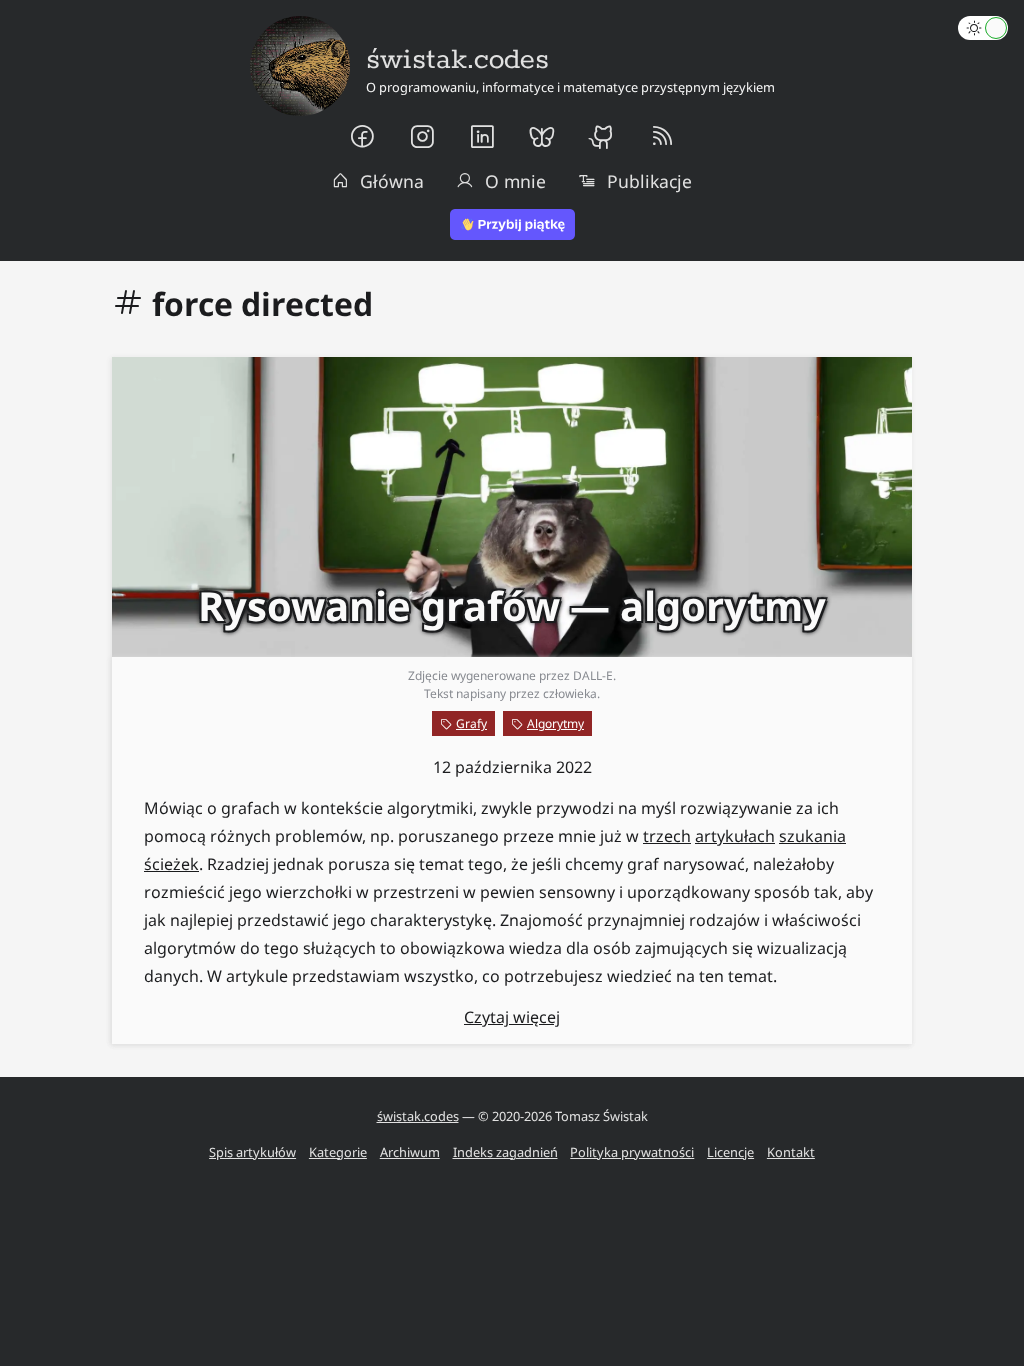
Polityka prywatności (632, 1152)
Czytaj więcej (512, 1017)
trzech (667, 836)
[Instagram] (422, 137)
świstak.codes (418, 1116)
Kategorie (338, 1152)
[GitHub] (602, 137)
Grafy (471, 723)
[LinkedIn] (482, 137)
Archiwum (410, 1152)
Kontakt (791, 1152)
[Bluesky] (542, 137)
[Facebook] (362, 137)
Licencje (730, 1152)
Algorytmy (555, 723)
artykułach (735, 836)
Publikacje (649, 181)
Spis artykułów (252, 1152)
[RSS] (662, 137)
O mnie (515, 181)
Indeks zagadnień (505, 1152)
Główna (392, 181)
